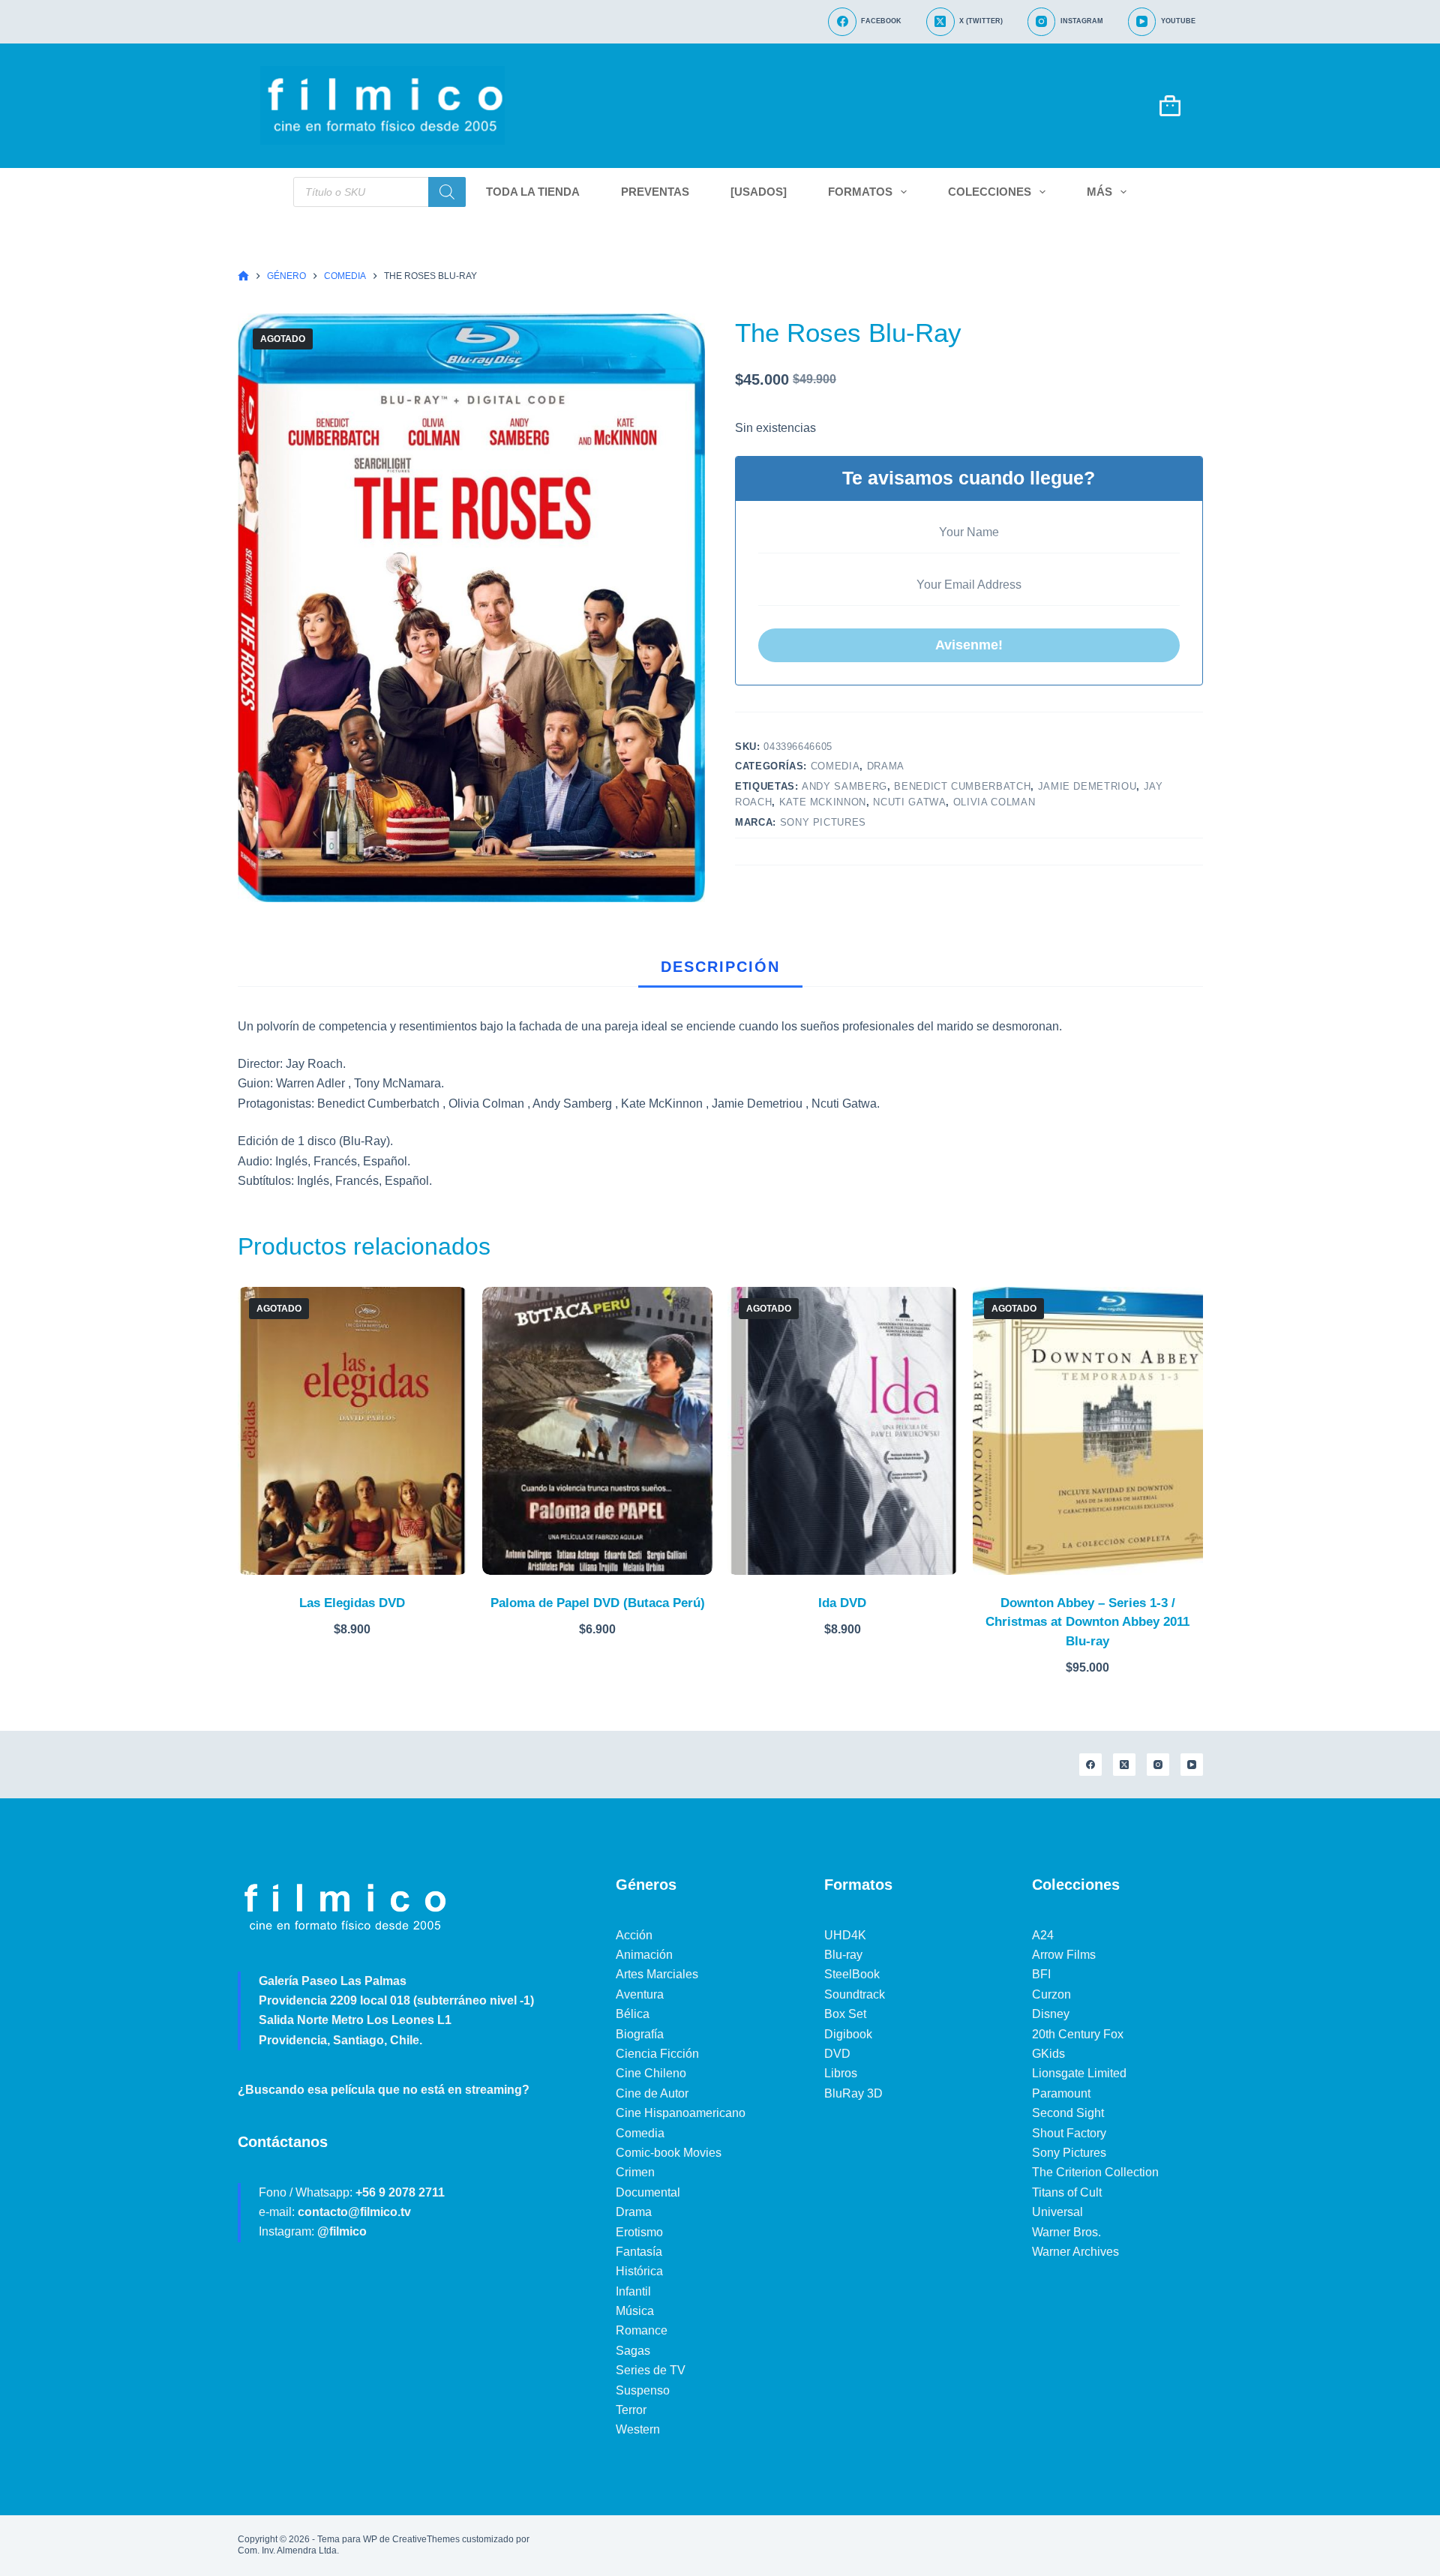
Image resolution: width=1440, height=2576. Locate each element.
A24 (1043, 1935)
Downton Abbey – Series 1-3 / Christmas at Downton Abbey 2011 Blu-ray (1087, 1622)
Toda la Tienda (533, 192)
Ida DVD (842, 1603)
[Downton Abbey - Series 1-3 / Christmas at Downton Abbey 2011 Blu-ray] (1088, 1430)
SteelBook (852, 1974)
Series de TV (651, 2370)
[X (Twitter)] (1124, 1765)
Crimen (635, 2172)
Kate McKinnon (823, 802)
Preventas (655, 192)
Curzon (1051, 1994)
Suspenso (643, 2390)
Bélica (633, 2014)
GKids (1048, 2054)
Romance (642, 2330)
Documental (648, 2192)
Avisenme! (969, 645)
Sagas (633, 2351)
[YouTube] (1192, 1765)
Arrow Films (1064, 1955)
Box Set (845, 2014)
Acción (634, 1935)
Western (638, 2429)
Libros (841, 2073)
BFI (1041, 1974)
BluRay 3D (853, 2093)
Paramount (1061, 2093)
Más (1099, 192)
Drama (886, 766)
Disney (1051, 2014)
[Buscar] (447, 192)
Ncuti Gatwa (909, 802)
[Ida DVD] (843, 1430)
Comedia (835, 766)
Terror (631, 2410)
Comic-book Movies (669, 2153)
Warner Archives (1075, 2252)
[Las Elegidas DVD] (353, 1430)
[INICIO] (243, 276)
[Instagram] (1158, 1765)
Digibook (848, 2034)
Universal (1057, 2212)
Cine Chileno (651, 2073)
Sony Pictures (823, 822)
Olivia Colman (994, 802)
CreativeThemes (426, 2539)
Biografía (640, 2034)
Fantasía (639, 2252)
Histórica (639, 2271)
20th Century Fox (1078, 2034)
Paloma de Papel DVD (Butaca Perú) (598, 1603)
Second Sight (1068, 2113)
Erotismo (639, 2232)
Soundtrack (855, 1994)
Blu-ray (843, 1955)
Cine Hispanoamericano (681, 2113)
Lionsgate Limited (1079, 2073)
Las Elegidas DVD (352, 1603)
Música (635, 2311)
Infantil (633, 2291)
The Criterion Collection (1095, 2172)
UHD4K (845, 1935)
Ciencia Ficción (657, 2054)
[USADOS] (759, 192)
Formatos (860, 192)
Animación (644, 1955)
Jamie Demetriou (1087, 786)
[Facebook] (1090, 1765)
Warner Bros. (1066, 2232)
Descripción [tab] (720, 967)
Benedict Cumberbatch (962, 786)
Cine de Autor (652, 2093)
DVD (837, 2054)
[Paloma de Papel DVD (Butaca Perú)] (597, 1430)
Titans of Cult (1067, 2192)
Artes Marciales (657, 1974)
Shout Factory (1069, 2133)
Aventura (640, 1994)
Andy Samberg (844, 786)
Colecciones (990, 192)
